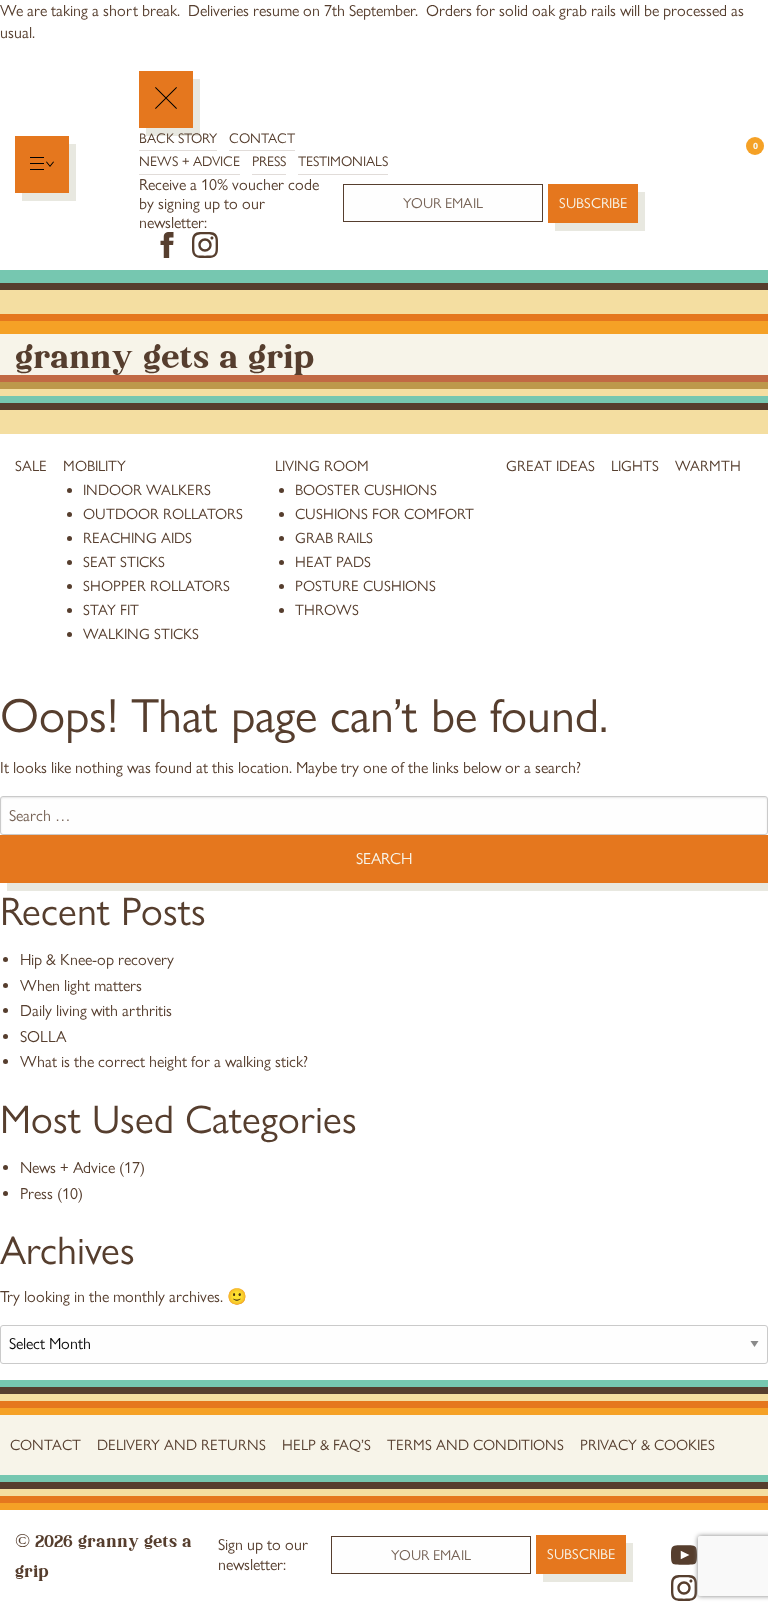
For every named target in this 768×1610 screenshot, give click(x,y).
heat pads (333, 562)
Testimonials (343, 161)
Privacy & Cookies (647, 1445)
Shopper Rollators (156, 586)
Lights (635, 466)
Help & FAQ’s (326, 1445)
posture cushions (365, 586)
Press (269, 161)
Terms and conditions (475, 1445)
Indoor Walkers (147, 490)
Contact (262, 138)
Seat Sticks (124, 562)
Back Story (178, 138)
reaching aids (137, 538)
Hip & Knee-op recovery (97, 959)
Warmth (708, 466)
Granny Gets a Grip (164, 353)
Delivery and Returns (181, 1445)
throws (327, 610)
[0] (745, 164)
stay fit (111, 610)
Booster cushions (366, 490)
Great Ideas (550, 466)
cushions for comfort (384, 514)
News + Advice (189, 161)
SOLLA (43, 1036)
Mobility (94, 466)
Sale (31, 466)
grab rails (334, 538)
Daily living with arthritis (96, 1010)
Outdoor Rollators (163, 514)
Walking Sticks (141, 634)
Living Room (322, 466)
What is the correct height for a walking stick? (164, 1061)
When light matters (81, 985)
